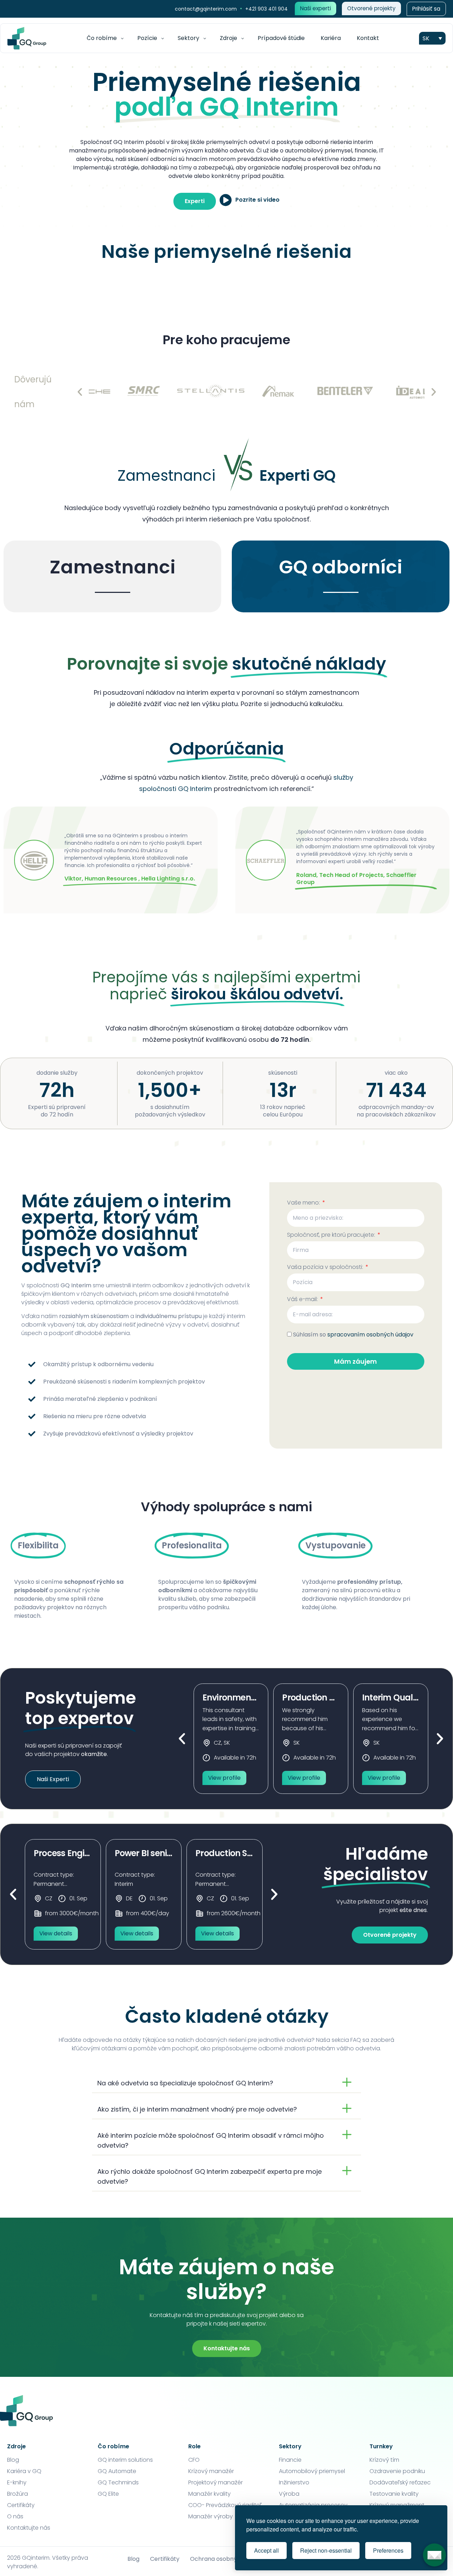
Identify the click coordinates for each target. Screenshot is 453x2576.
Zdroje (228, 38)
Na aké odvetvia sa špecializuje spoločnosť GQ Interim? (185, 2083)
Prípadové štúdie (281, 38)
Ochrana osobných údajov (227, 2559)
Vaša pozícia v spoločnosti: (326, 1268)
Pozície (147, 38)
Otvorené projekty (371, 8)
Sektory (188, 38)
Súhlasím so (353, 1335)
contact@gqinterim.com (207, 9)
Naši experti (316, 8)
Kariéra (331, 38)
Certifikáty (165, 2559)
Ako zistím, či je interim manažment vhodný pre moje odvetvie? (197, 2109)
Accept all (266, 2550)
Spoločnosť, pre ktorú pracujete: (332, 1235)
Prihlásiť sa (426, 9)
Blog (133, 2559)
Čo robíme (102, 38)
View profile (224, 1778)
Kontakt (368, 38)
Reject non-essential (326, 2550)
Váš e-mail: (303, 1300)
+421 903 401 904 (266, 9)
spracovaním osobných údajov (370, 1335)
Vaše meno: (304, 1203)
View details (56, 1933)
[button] (80, 392)
